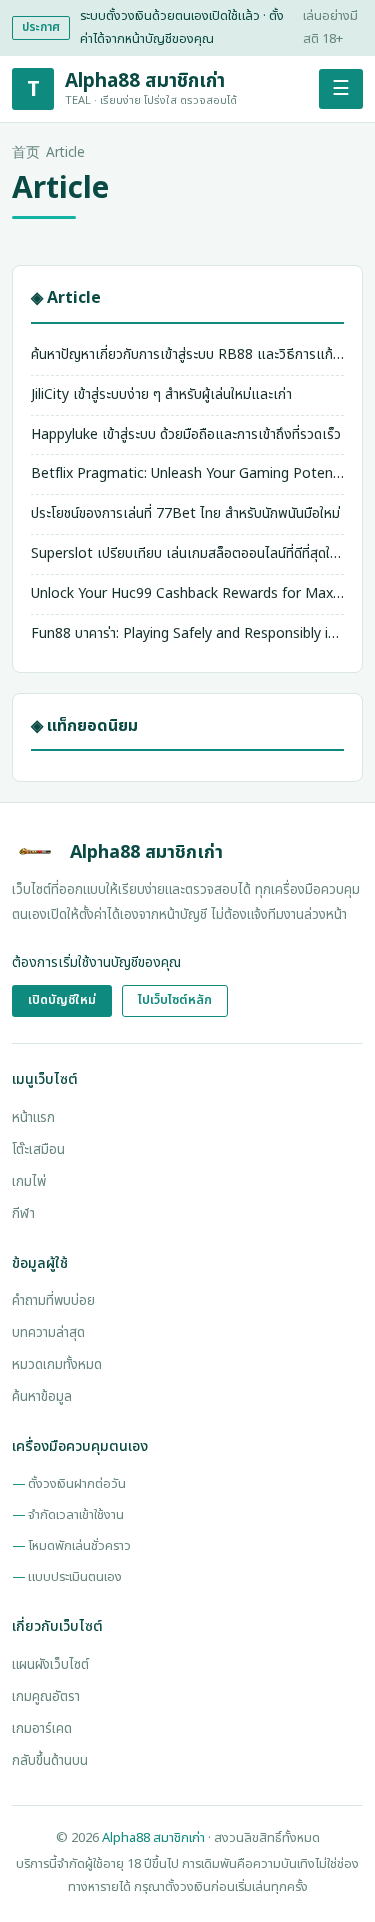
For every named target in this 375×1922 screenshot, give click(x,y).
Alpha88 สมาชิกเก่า (153, 1838)
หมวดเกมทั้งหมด (57, 1365)
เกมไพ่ (29, 1182)
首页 (26, 153)
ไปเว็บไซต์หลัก (175, 1000)
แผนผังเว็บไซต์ (50, 1665)
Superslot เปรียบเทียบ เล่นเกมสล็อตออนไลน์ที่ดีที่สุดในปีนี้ (187, 553)
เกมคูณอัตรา (46, 1697)
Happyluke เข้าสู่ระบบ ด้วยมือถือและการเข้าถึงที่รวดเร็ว (186, 434)
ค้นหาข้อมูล (42, 1397)
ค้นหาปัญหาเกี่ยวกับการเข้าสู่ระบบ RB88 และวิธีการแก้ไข (187, 354)
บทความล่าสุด (48, 1333)
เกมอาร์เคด (42, 1729)
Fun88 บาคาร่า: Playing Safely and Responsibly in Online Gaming (187, 633)
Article (65, 153)
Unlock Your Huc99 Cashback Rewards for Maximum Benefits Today (187, 593)
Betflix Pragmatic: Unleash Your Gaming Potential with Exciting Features (187, 473)
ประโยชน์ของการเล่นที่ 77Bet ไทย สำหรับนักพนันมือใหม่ (185, 513)
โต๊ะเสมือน (38, 1150)
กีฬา (23, 1214)
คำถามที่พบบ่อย (53, 1301)
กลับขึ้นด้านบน (50, 1761)
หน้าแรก (33, 1118)
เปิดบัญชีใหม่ (62, 1000)
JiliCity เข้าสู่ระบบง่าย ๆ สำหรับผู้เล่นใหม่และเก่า (161, 394)
